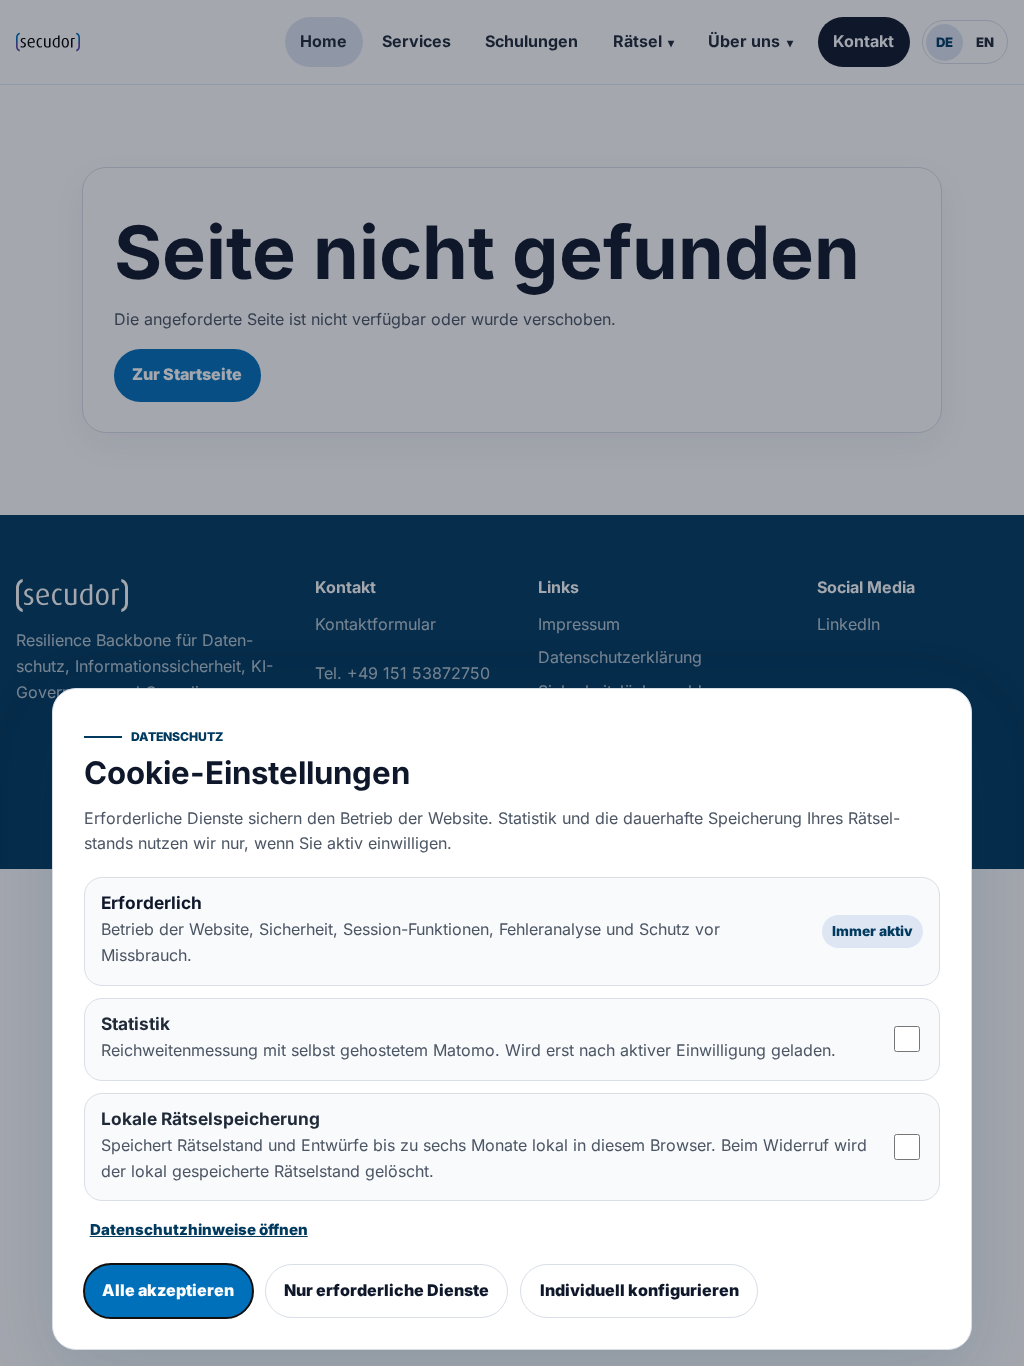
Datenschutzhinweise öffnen (199, 1229)
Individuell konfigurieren (639, 1290)
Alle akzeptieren (168, 1290)
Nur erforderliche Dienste (386, 1290)
